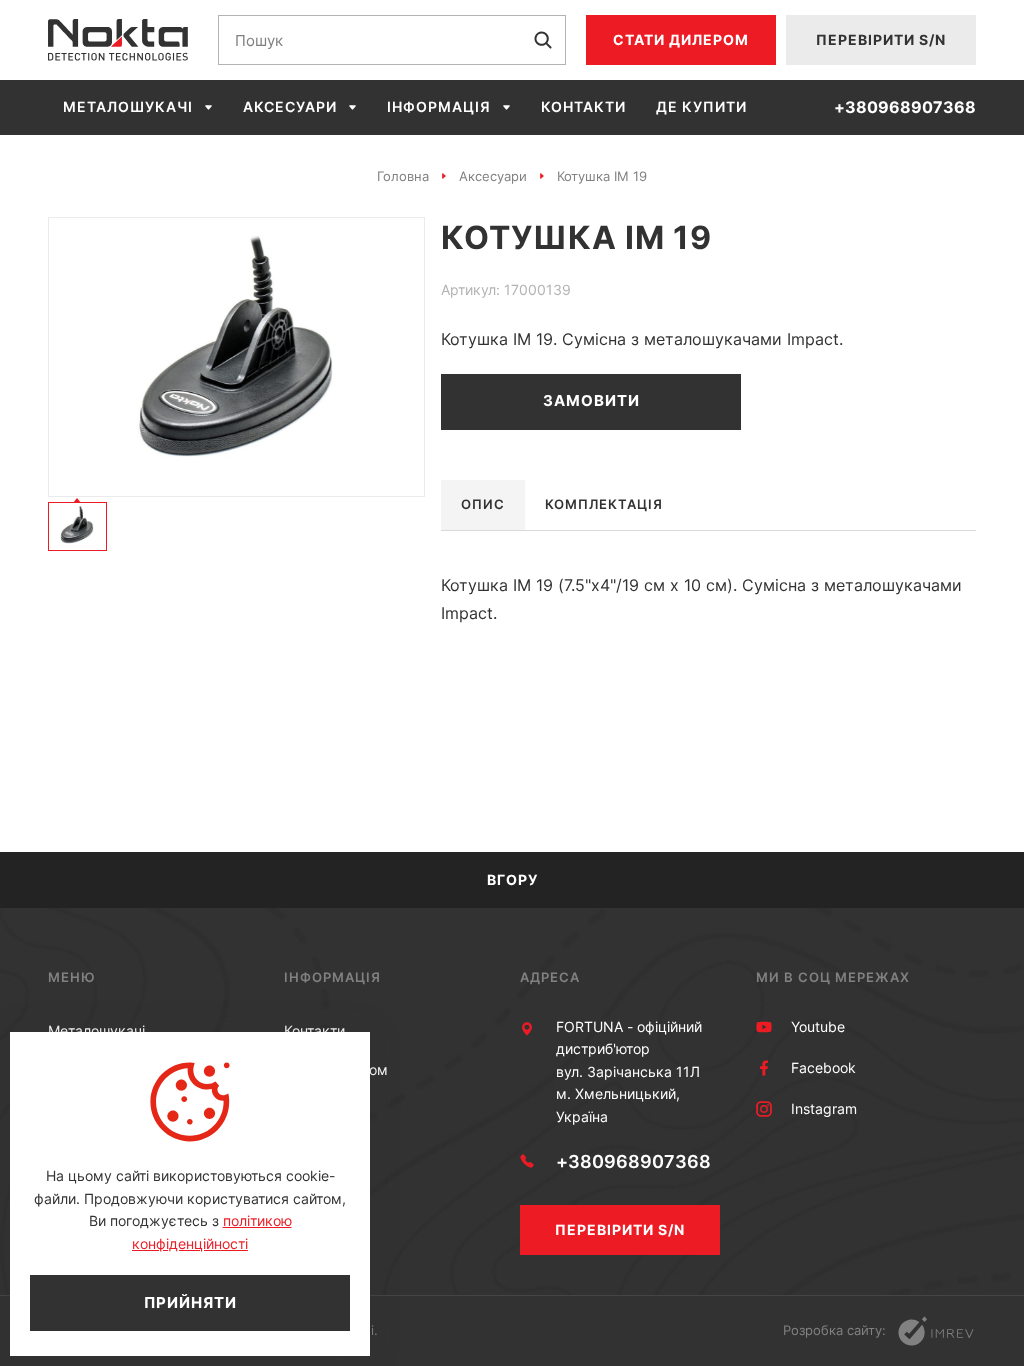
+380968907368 (905, 107)
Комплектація (604, 504)
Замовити (591, 400)
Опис (483, 504)
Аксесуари (290, 107)
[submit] (543, 40)
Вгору (512, 879)
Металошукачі (128, 107)
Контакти (583, 107)
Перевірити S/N (881, 39)
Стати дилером (681, 39)
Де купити (701, 107)
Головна (403, 176)
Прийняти (190, 1302)
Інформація (439, 107)
